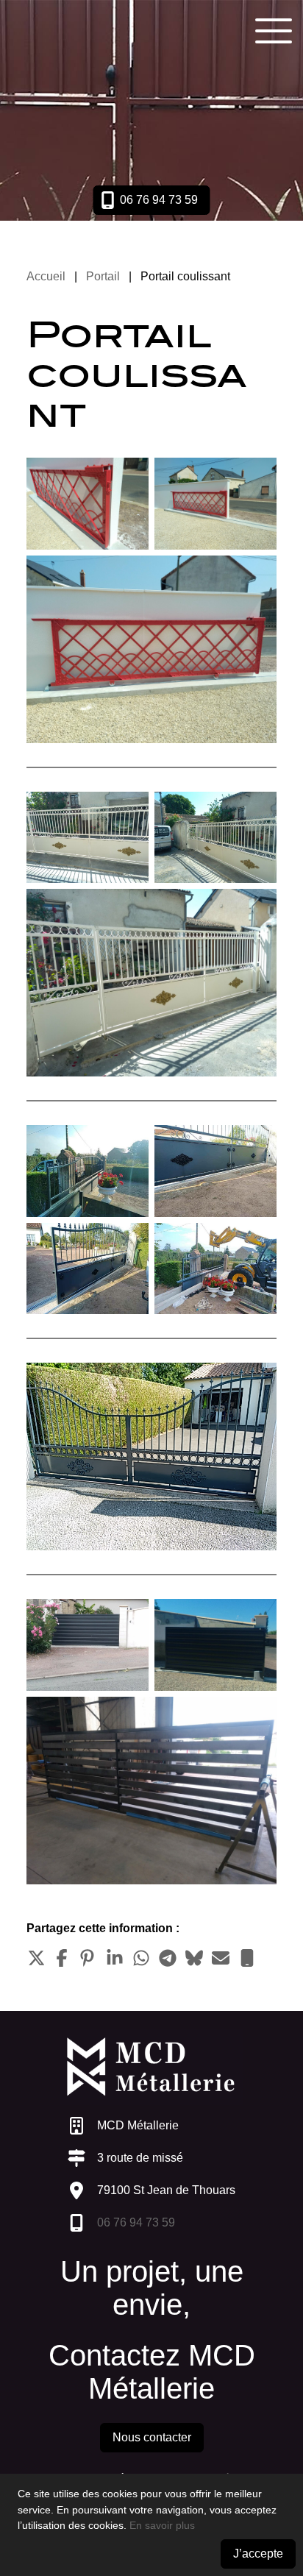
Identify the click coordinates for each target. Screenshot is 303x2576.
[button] (274, 29)
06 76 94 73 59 (136, 2222)
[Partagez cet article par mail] (221, 1958)
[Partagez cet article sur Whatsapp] (141, 1958)
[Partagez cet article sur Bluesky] (194, 1958)
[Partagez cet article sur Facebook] (62, 1958)
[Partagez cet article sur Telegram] (168, 1958)
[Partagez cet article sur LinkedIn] (115, 1958)
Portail (103, 276)
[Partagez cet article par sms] (247, 1958)
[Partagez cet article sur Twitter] (35, 1958)
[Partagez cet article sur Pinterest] (88, 1958)
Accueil (46, 276)
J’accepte (258, 2554)
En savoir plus (162, 2525)
